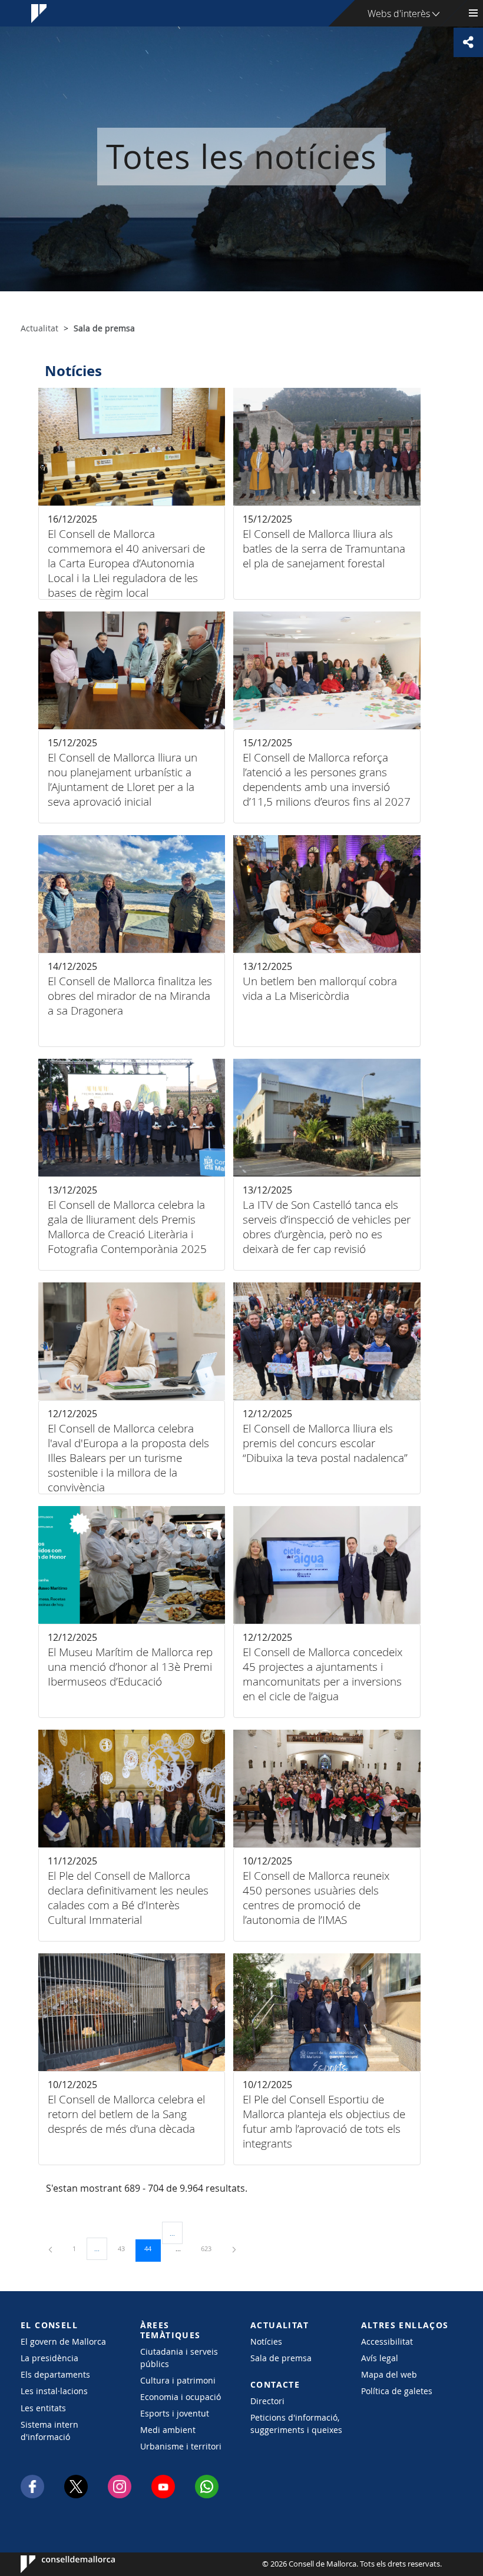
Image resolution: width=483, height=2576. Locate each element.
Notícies (266, 2341)
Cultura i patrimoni (178, 2380)
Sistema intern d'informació (49, 2431)
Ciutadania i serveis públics (179, 2358)
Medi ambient (168, 2430)
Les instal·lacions (54, 2391)
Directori (267, 2401)
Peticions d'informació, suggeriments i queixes (296, 2424)
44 (152, 2248)
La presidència (49, 2358)
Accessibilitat (387, 2341)
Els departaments (55, 2374)
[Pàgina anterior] (51, 2248)
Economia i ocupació (181, 2397)
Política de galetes (397, 2391)
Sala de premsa (281, 2358)
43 (125, 2248)
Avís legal (380, 2358)
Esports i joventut (175, 2413)
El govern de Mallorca (63, 2341)
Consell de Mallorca (56, 2564)
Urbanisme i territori (181, 2446)
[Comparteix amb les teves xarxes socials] (468, 42)
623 (210, 2248)
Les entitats (43, 2408)
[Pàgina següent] (234, 2248)
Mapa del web (389, 2374)
